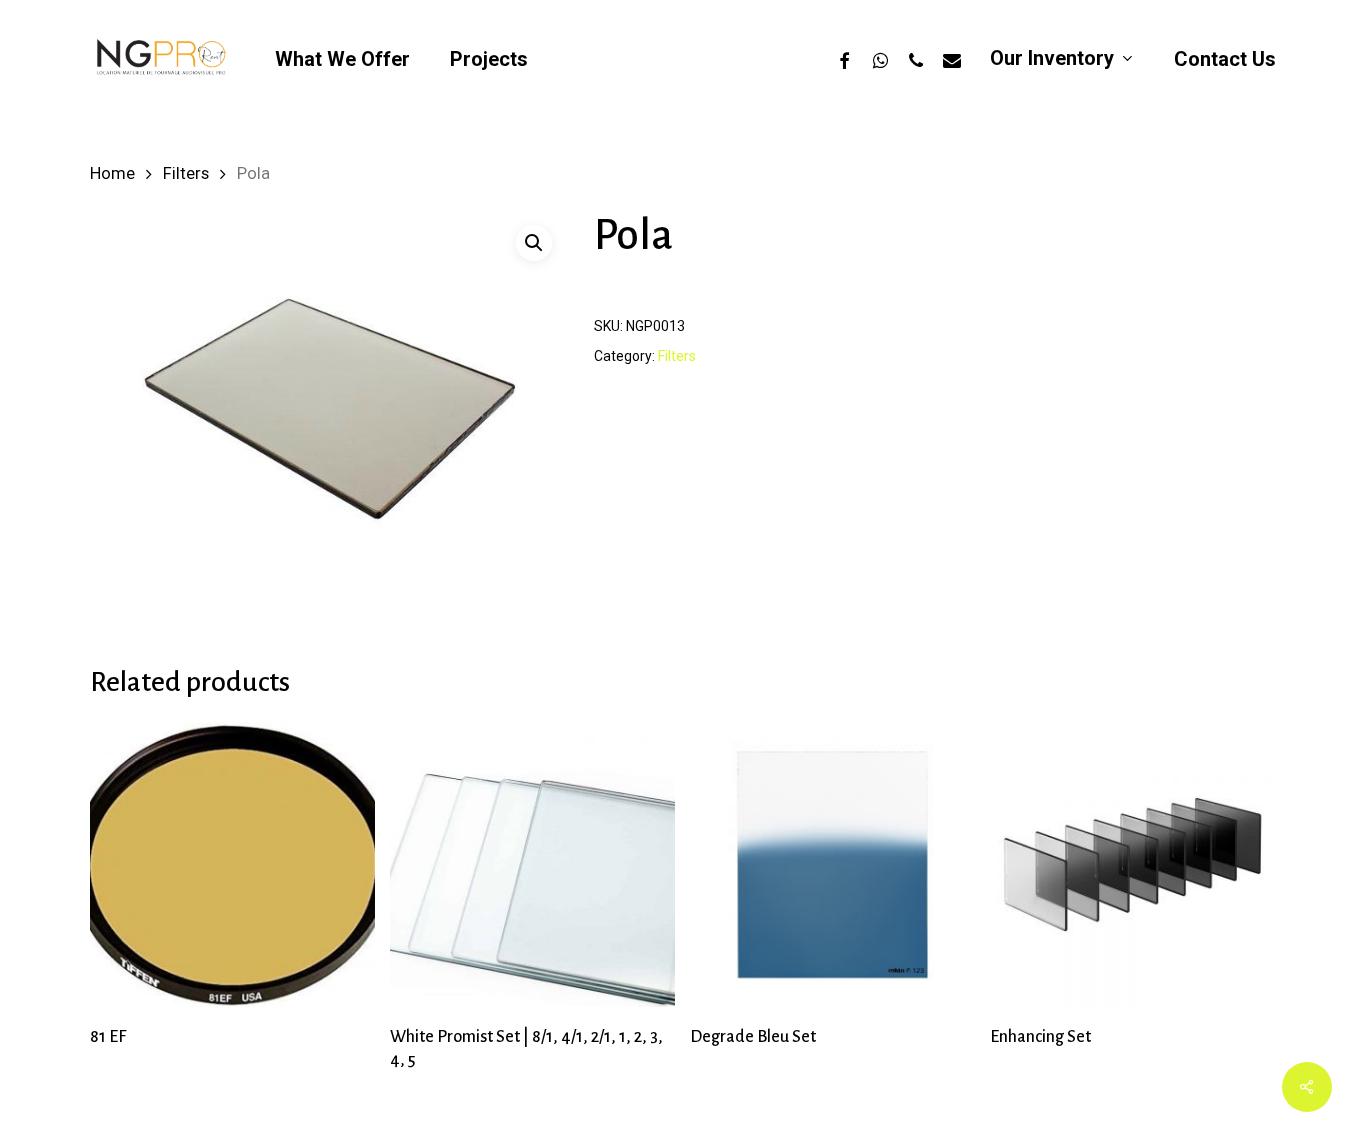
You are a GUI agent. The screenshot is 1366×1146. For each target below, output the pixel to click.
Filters (186, 173)
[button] (534, 243)
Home (112, 173)
